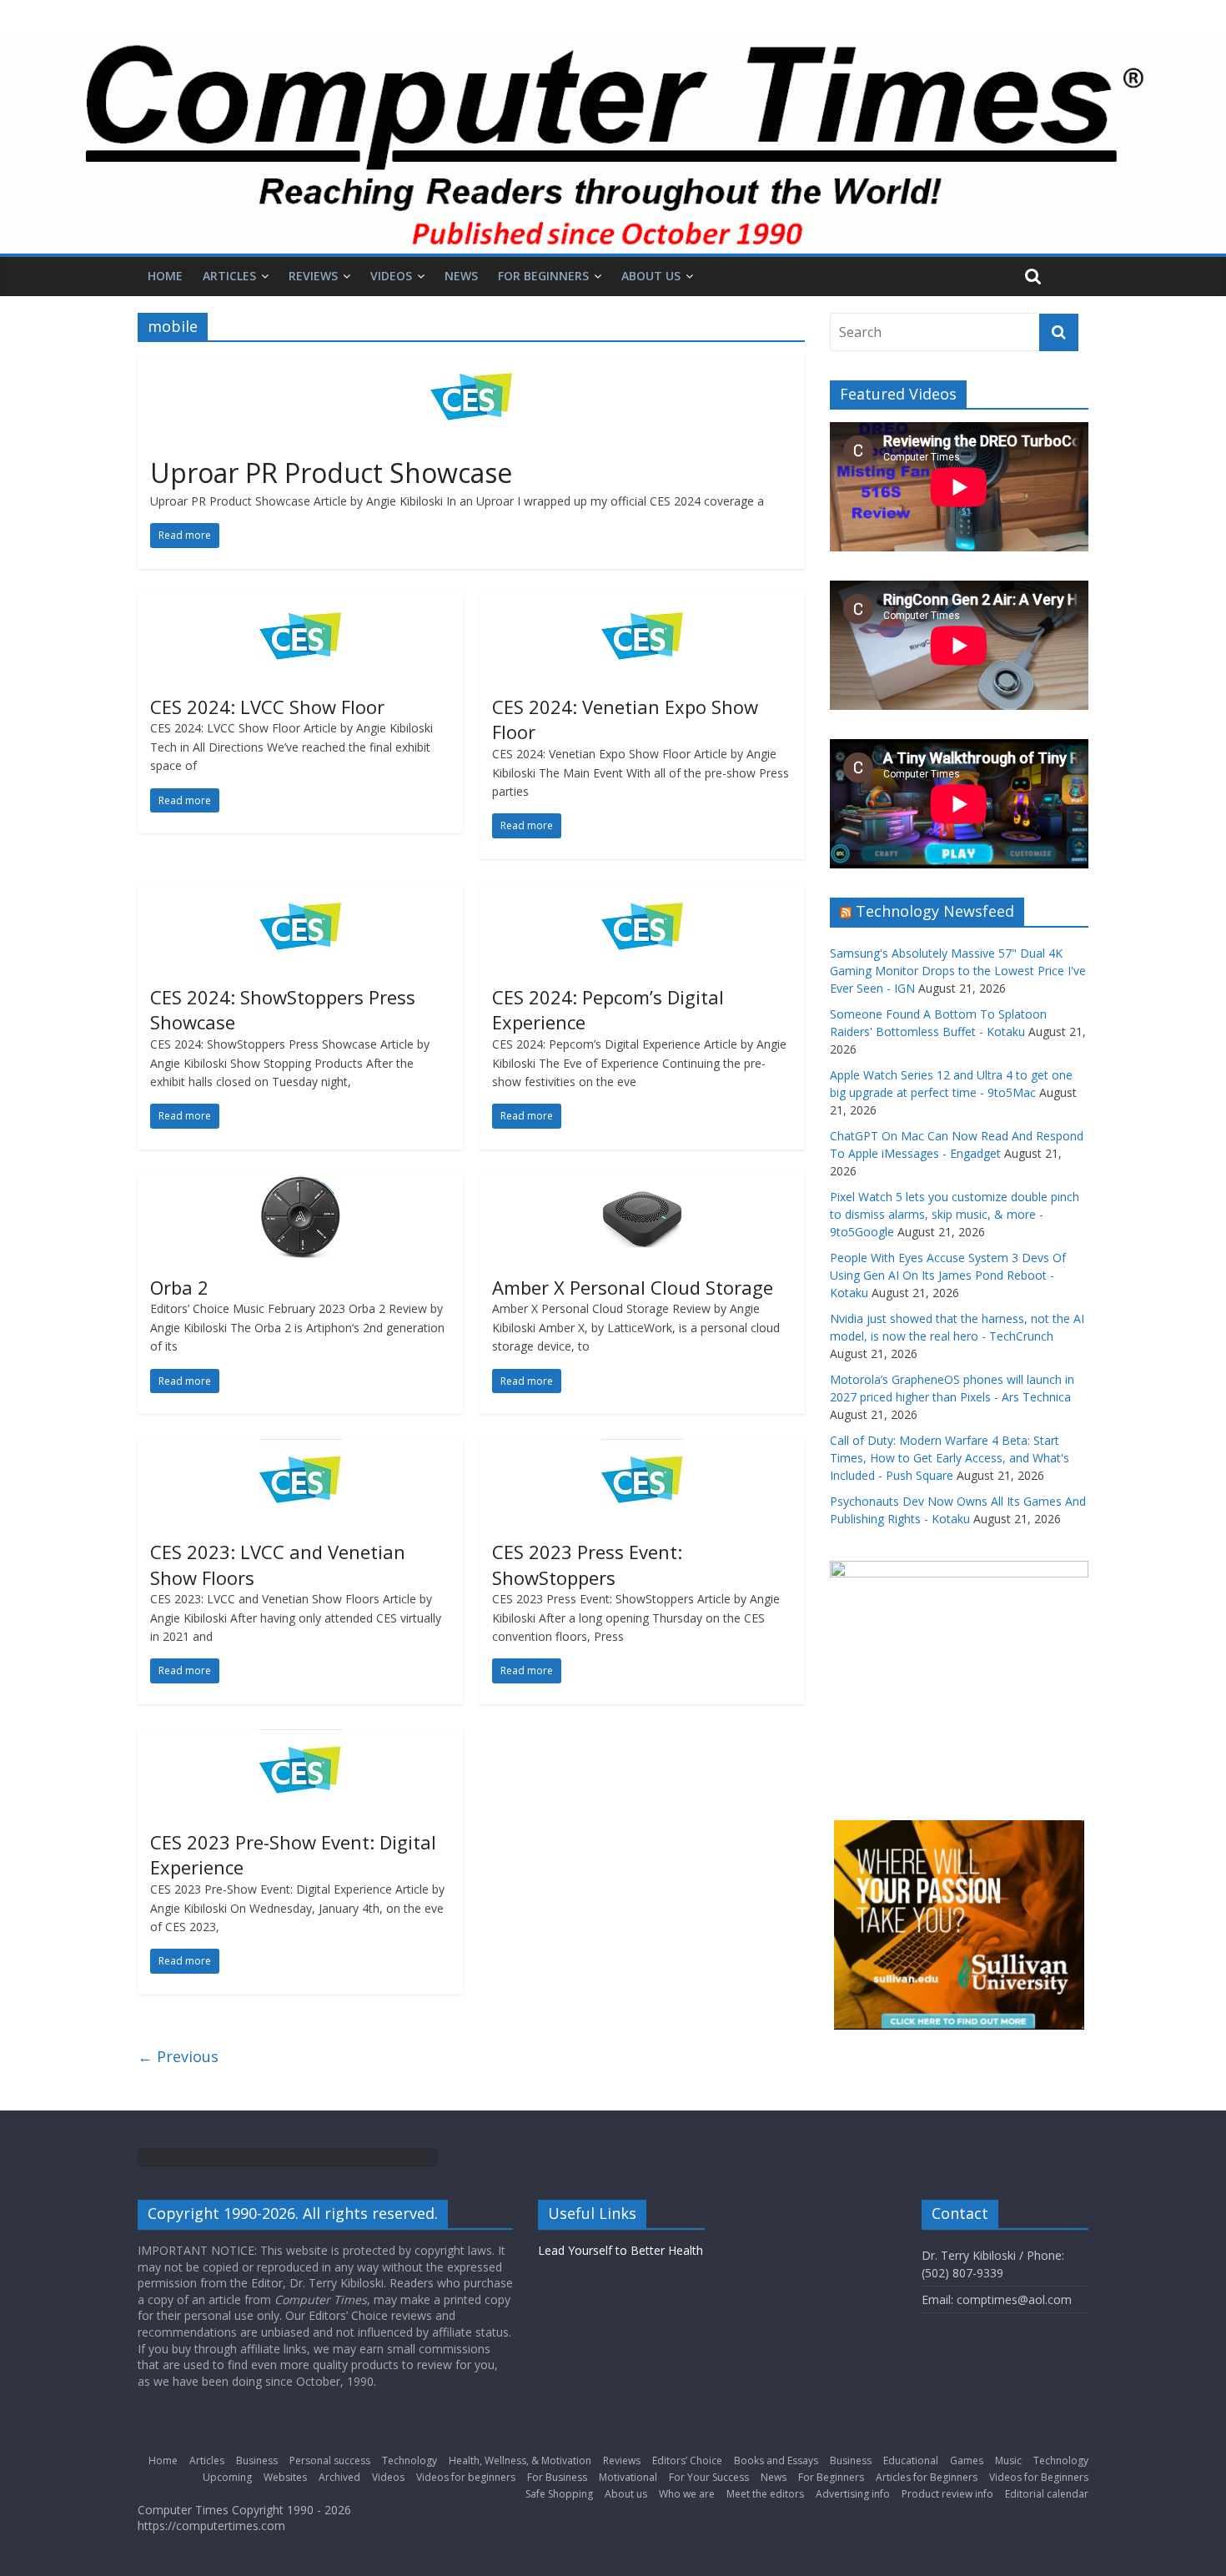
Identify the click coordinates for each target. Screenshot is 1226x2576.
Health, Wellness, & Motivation (520, 2460)
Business (257, 2460)
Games (967, 2460)
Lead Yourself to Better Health (621, 2250)
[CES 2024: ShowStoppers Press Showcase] (300, 894)
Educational (911, 2460)
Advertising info (853, 2494)
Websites (285, 2477)
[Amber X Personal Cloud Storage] (642, 1185)
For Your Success (709, 2477)
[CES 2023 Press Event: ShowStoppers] (642, 1449)
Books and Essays (776, 2460)
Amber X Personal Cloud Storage (633, 1287)
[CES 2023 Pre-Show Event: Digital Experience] (300, 1739)
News (461, 276)
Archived (339, 2477)
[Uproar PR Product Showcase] (471, 365)
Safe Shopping (559, 2494)
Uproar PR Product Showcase (331, 473)
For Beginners (543, 276)
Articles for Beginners (927, 2477)
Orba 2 (179, 1287)
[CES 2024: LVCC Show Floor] (300, 604)
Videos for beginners (466, 2477)
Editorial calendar (1047, 2494)
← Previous (178, 2056)
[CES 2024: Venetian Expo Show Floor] (642, 604)
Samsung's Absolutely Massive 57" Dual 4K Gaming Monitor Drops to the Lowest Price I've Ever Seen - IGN (958, 971)
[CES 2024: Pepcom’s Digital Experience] (642, 894)
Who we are (687, 2494)
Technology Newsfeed (935, 911)
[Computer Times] (613, 146)
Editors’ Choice (687, 2460)
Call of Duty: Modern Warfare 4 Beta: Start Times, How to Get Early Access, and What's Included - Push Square (950, 1458)
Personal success (330, 2460)
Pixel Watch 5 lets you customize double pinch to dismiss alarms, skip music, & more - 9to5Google (955, 1214)
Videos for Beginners (1039, 2477)
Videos (391, 276)
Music (1008, 2460)
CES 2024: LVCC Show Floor (267, 707)
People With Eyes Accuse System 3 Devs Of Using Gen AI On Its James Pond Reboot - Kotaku (948, 1275)
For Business (557, 2477)
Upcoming (227, 2477)
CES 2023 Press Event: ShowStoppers (587, 1565)
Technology (410, 2460)
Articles (229, 276)
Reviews (313, 276)
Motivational (628, 2477)
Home (165, 276)
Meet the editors (765, 2494)
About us (651, 276)
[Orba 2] (300, 1185)
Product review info (947, 2494)
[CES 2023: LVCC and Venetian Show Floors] (300, 1449)
